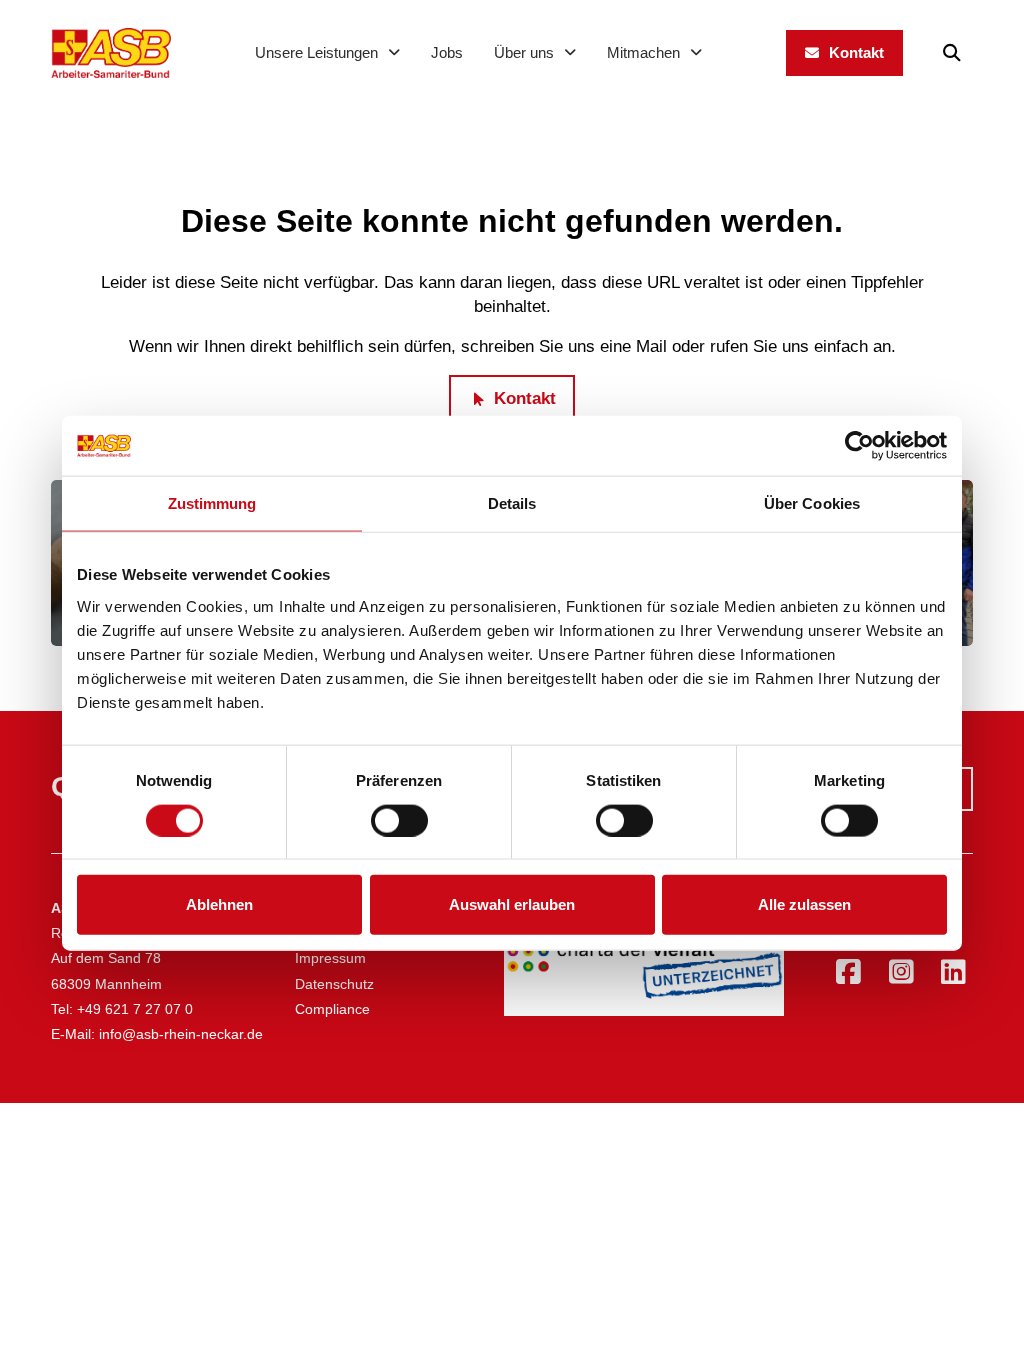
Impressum (330, 958)
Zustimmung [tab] (212, 503)
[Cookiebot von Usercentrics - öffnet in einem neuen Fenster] (859, 446)
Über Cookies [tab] (812, 503)
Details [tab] (512, 503)
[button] (952, 53)
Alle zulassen (804, 904)
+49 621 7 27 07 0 (135, 1009)
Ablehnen (219, 904)
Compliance (332, 1009)
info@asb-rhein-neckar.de (181, 1034)
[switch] (399, 820)
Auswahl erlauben (512, 904)
